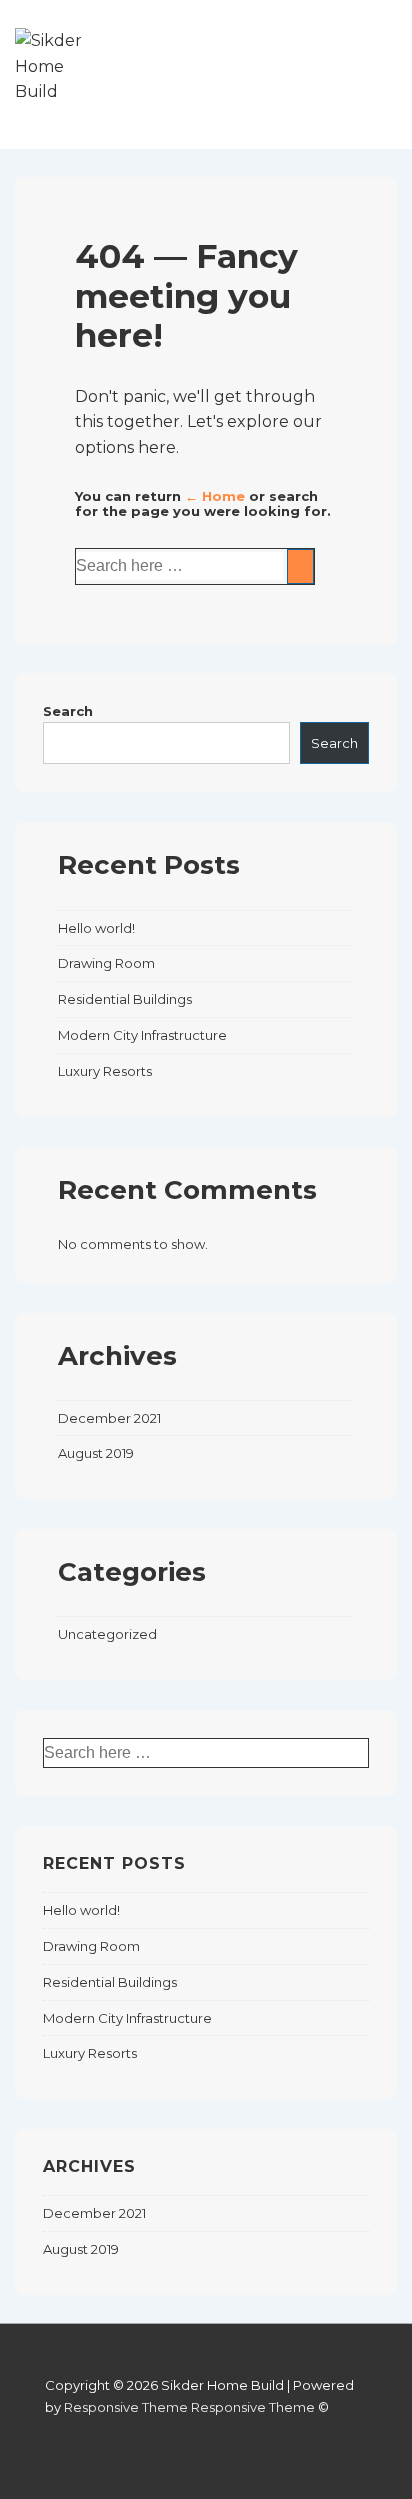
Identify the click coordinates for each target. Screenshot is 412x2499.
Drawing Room (106, 963)
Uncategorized (107, 1634)
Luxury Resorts (105, 1071)
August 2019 (96, 1453)
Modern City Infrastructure (142, 1035)
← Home (215, 496)
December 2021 (109, 1418)
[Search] (300, 566)
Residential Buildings (125, 999)
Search (68, 711)
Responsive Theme (126, 2407)
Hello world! (96, 928)
